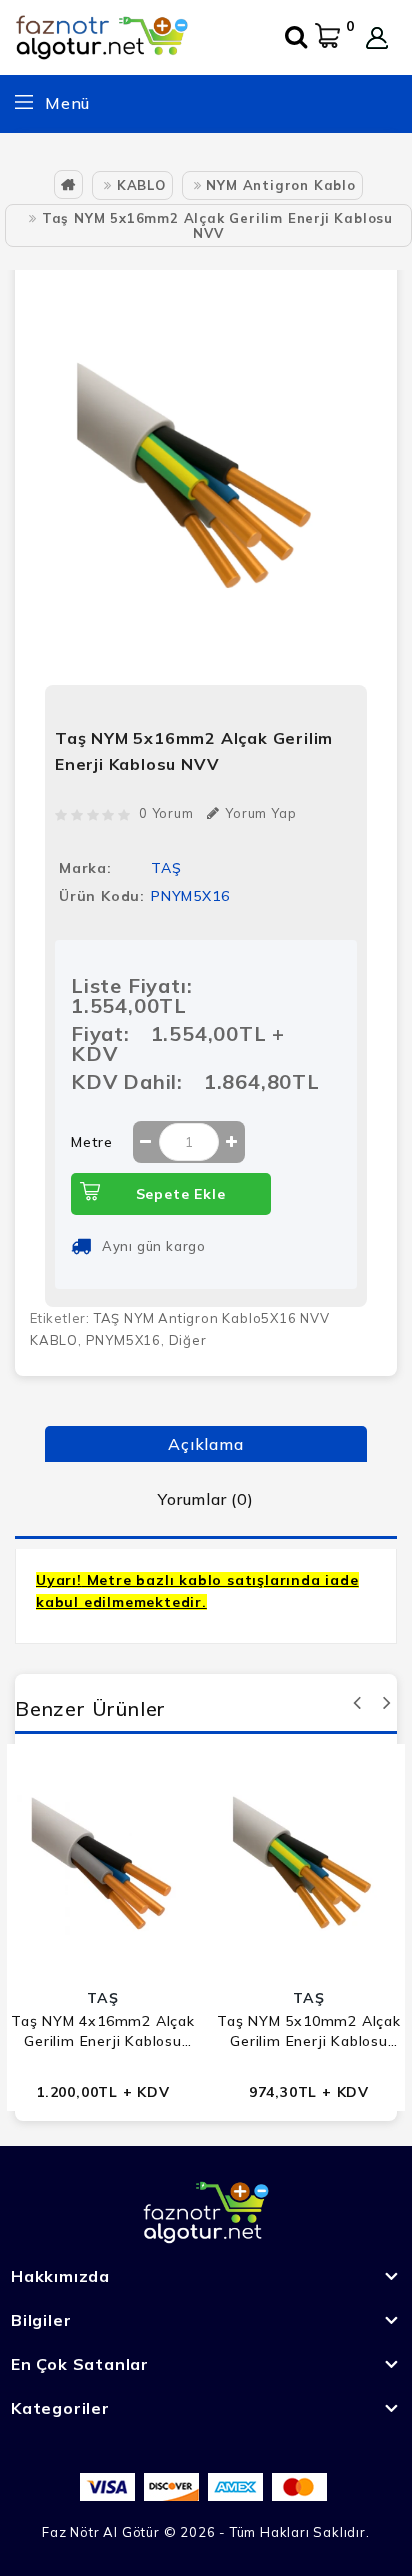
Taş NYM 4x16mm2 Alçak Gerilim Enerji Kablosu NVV (103, 2031)
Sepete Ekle (181, 1194)
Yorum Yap (260, 813)
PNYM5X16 (123, 1340)
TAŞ (166, 868)
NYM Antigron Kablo (280, 185)
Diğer (188, 1340)
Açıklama (205, 1444)
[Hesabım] (377, 38)
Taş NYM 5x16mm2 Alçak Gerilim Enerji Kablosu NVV (217, 225)
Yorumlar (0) (206, 1499)
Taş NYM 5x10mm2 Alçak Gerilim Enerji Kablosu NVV (309, 2031)
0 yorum (166, 813)
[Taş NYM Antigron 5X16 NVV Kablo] (206, 480)
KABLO (141, 185)
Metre (92, 1142)
